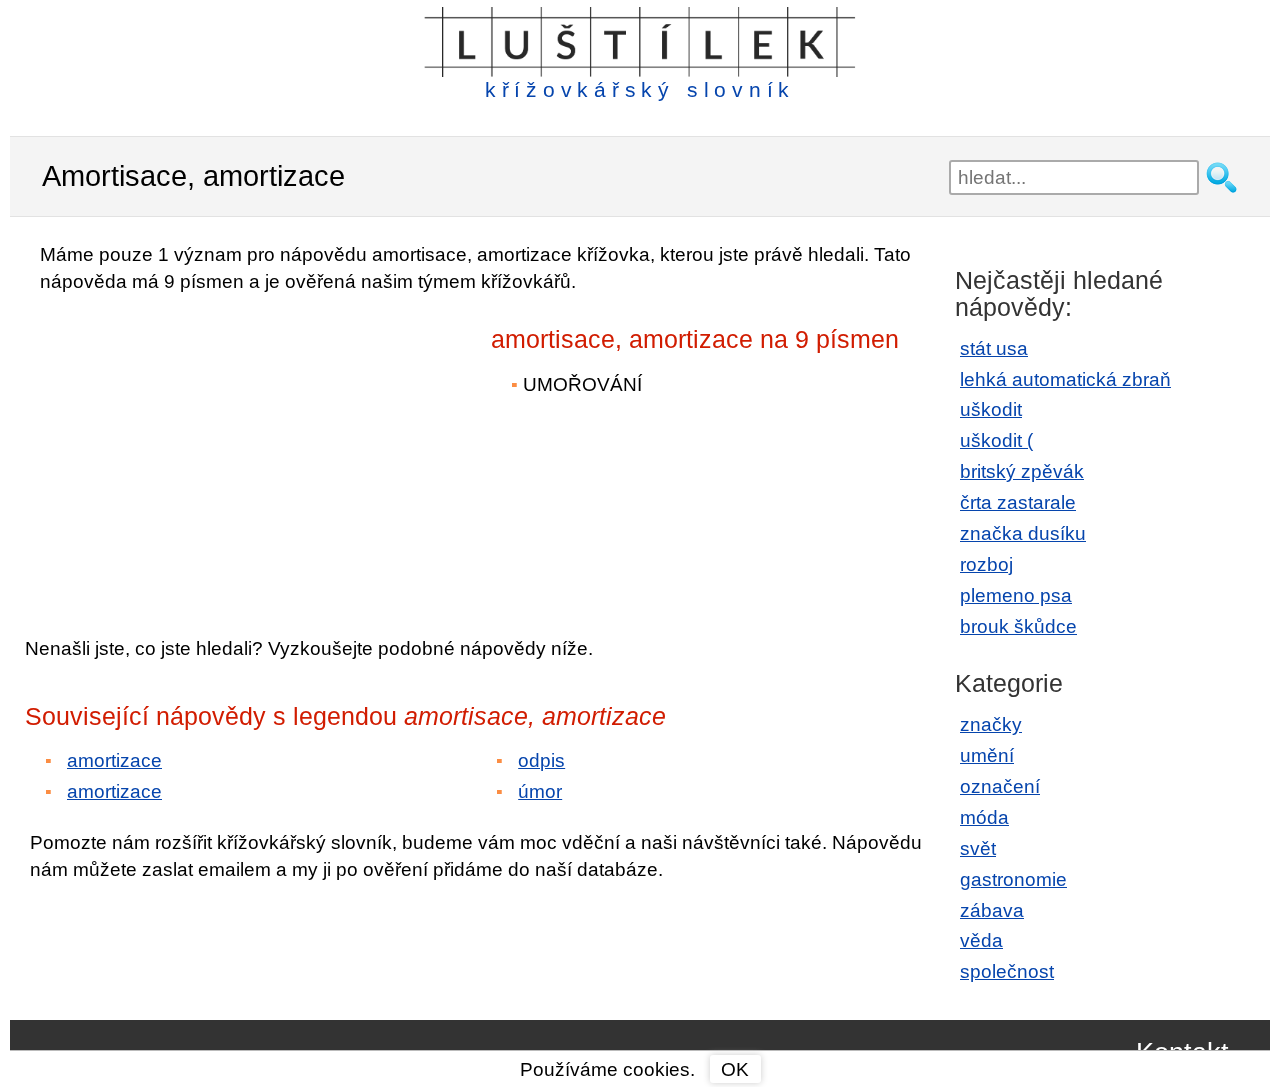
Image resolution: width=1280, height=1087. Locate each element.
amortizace (114, 760)
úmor (540, 791)
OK (735, 1069)
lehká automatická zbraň (1065, 379)
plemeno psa (1016, 595)
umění (987, 755)
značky (991, 724)
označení (1000, 786)
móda (984, 817)
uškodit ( (996, 440)
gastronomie (1013, 879)
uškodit (991, 409)
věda (981, 940)
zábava (992, 910)
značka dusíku (1023, 533)
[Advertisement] (200, 451)
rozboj (986, 564)
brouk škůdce (1018, 626)
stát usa (994, 348)
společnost (1007, 971)
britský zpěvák (1022, 471)
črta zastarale (1018, 502)
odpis (541, 760)
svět (978, 848)
